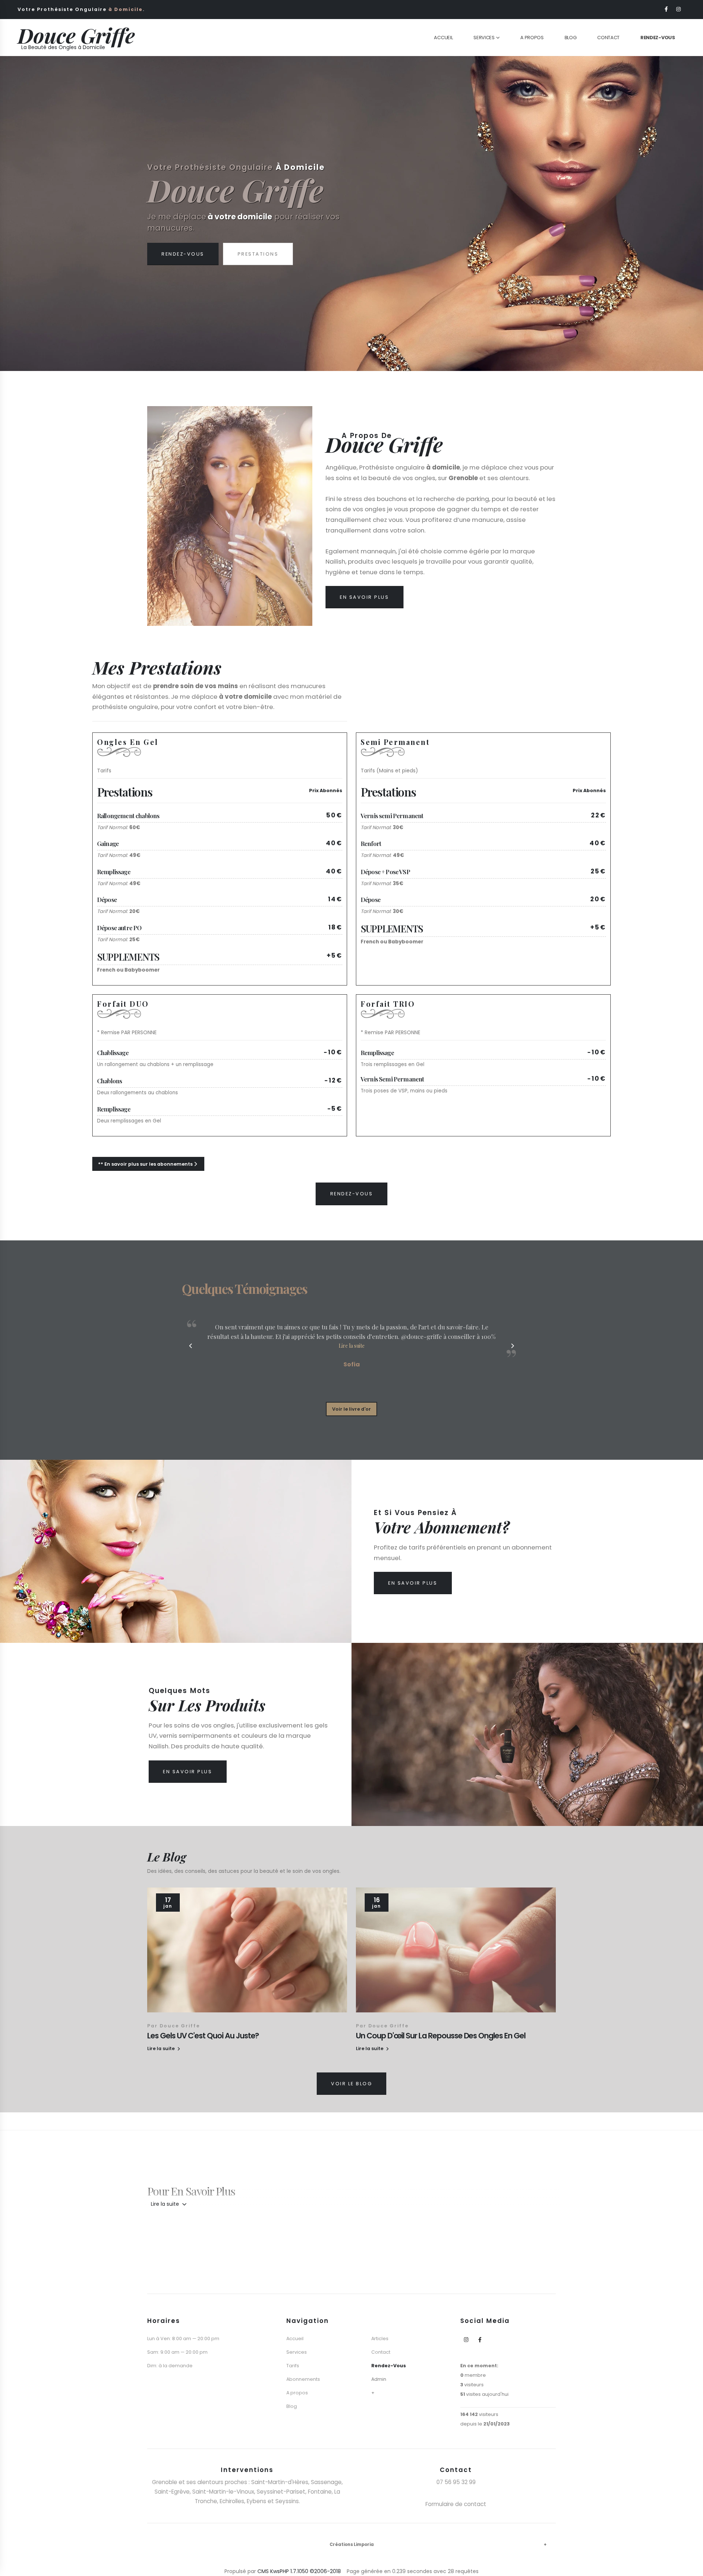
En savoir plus (364, 597)
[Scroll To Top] (690, 2568)
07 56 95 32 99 (456, 2482)
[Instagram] (679, 9)
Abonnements (303, 2379)
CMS (263, 2571)
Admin (379, 2379)
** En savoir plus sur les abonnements (146, 1164)
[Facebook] (667, 9)
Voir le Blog (351, 2084)
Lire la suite (166, 2204)
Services (484, 38)
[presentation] (19, 214)
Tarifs (293, 2366)
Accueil (443, 38)
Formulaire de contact (456, 2504)
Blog (571, 38)
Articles (380, 2339)
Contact (608, 38)
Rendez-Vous (183, 265)
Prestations (258, 265)
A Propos (532, 38)
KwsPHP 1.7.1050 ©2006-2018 (306, 2571)
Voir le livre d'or (351, 1409)
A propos (297, 2393)
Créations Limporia (352, 2545)
